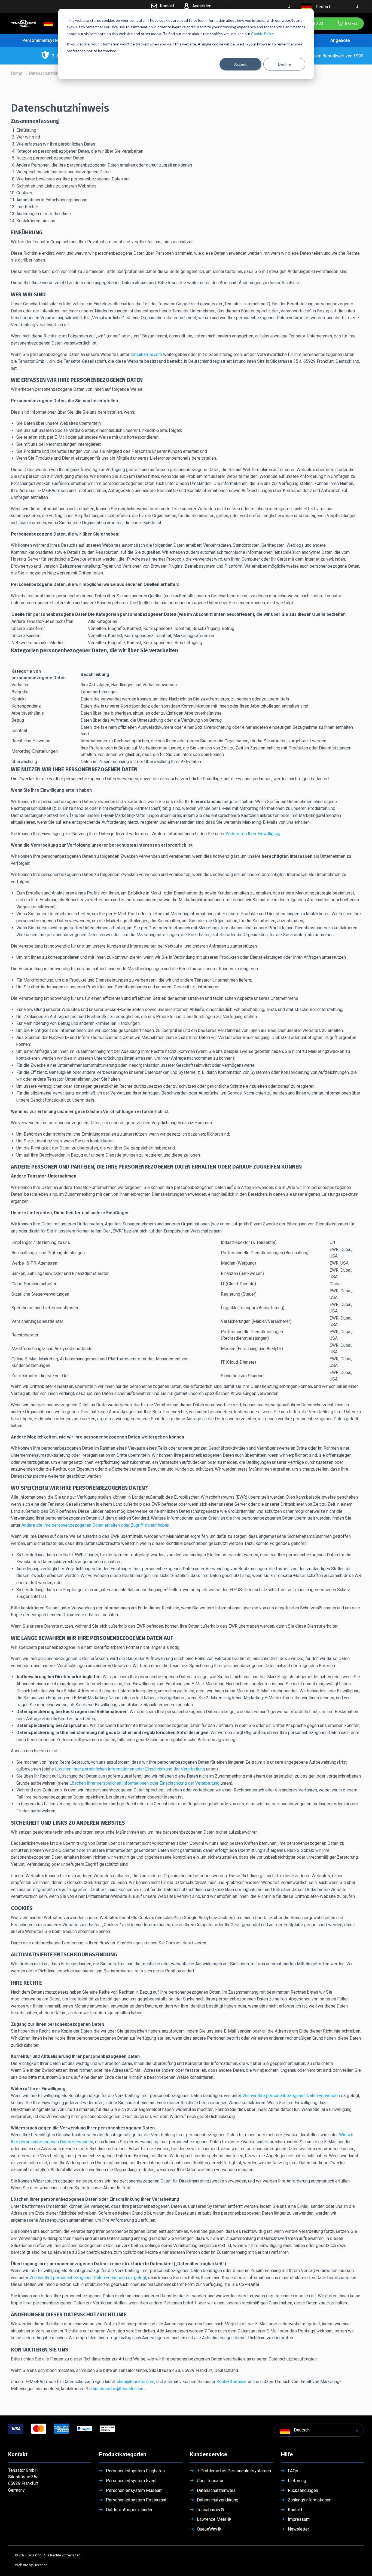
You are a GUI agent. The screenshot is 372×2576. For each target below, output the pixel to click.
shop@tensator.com (135, 2382)
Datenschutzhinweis (216, 2490)
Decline (284, 64)
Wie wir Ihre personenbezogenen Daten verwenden (291, 2096)
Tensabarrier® (211, 2510)
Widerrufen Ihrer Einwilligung (253, 834)
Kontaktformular (232, 2382)
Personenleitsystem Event (131, 2481)
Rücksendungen (303, 2490)
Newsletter (298, 2529)
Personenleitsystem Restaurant (136, 2500)
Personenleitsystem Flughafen (135, 2471)
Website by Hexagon (31, 2565)
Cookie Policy (263, 34)
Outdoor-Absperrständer (129, 2510)
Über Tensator (210, 2481)
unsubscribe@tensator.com (119, 2389)
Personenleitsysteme (44, 40)
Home (17, 73)
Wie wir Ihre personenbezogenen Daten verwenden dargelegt (88, 2278)
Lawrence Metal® (214, 2519)
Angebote (340, 40)
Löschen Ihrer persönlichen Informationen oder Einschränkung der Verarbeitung (130, 1769)
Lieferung (297, 2481)
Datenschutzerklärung (218, 2500)
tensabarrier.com (146, 354)
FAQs (293, 2471)
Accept (240, 64)
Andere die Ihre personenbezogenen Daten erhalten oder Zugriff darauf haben (95, 1525)
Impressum (299, 2519)
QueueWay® (209, 2529)
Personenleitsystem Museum (134, 2490)
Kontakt (295, 2510)
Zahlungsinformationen (310, 2500)
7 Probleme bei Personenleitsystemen (234, 2471)
